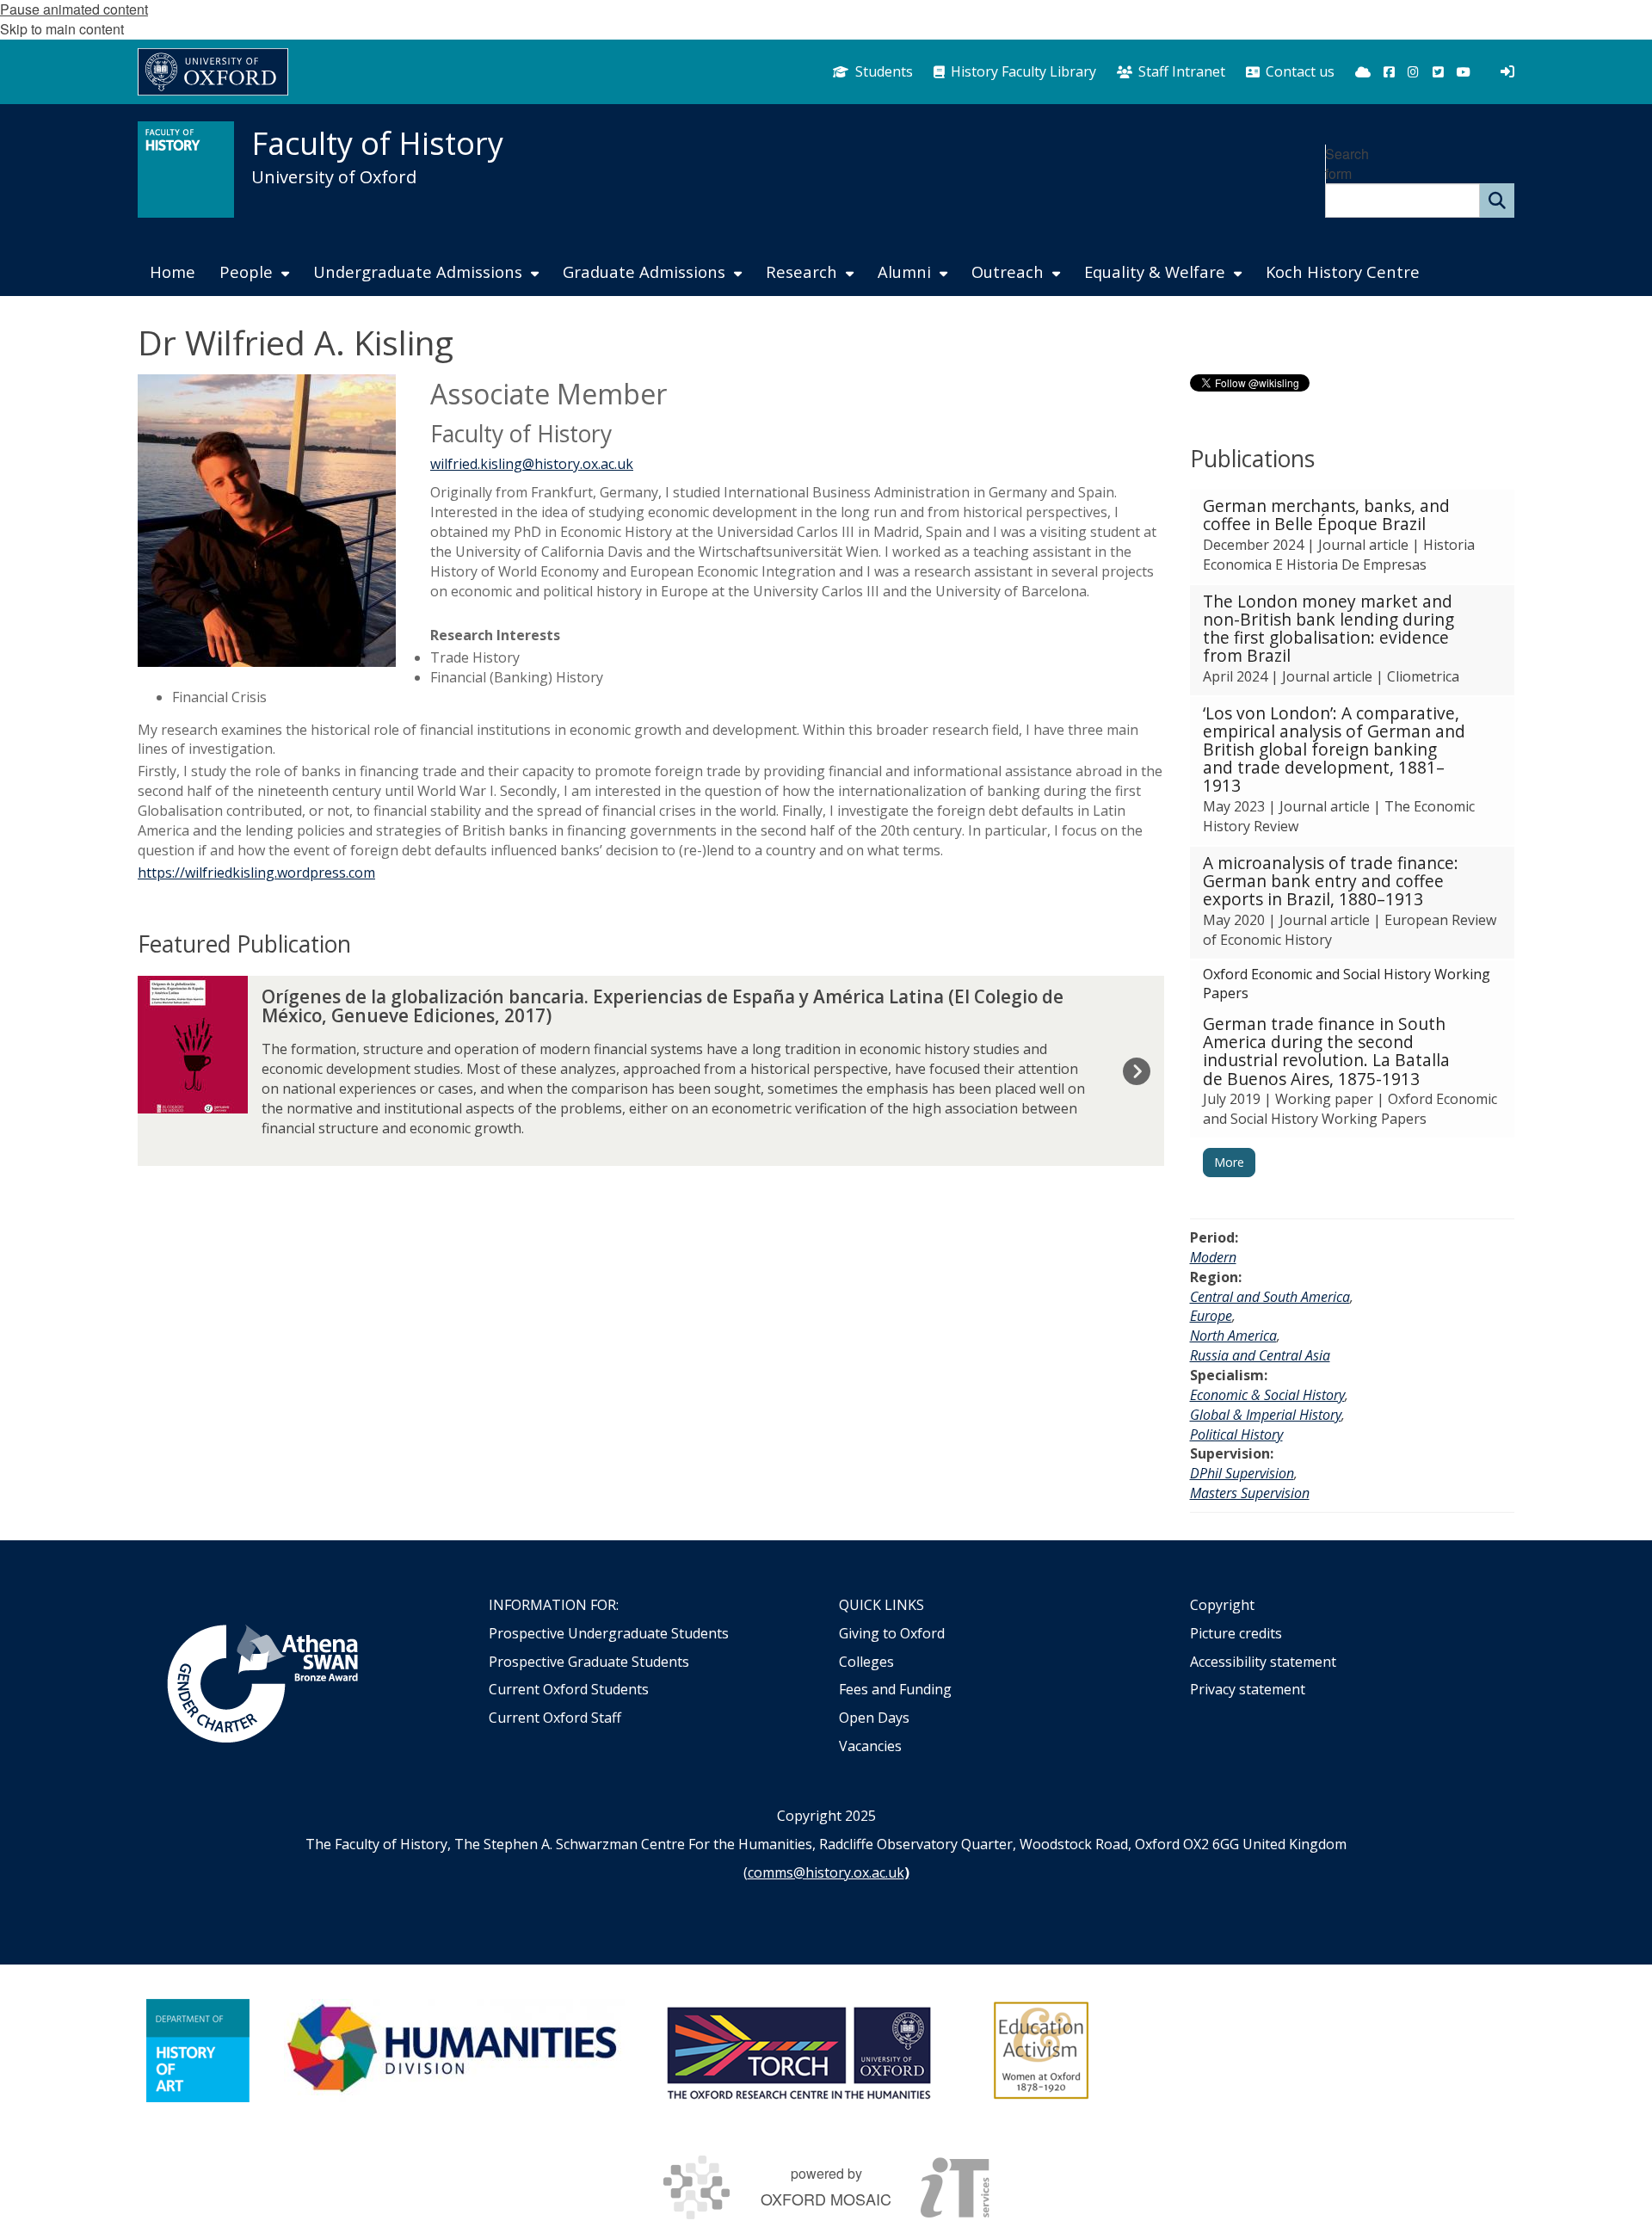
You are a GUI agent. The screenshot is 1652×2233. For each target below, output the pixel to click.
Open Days (874, 1718)
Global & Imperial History (1266, 1415)
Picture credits (1236, 1633)
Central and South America (1270, 1297)
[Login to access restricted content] (1507, 71)
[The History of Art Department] (198, 2051)
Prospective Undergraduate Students (609, 1633)
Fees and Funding (895, 1689)
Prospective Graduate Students (589, 1662)
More (1229, 1162)
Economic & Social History (1267, 1395)
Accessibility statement (1263, 1662)
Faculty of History (377, 143)
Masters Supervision (1250, 1493)
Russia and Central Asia (1260, 1355)
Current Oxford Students (569, 1689)
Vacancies (870, 1746)
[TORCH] (798, 2051)
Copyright (1222, 1605)
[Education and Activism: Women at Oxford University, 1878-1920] (1042, 2051)
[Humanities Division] (454, 2051)
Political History (1236, 1434)
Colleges (866, 1662)
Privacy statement (1248, 1689)
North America (1233, 1335)
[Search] (1497, 200)
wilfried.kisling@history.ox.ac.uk (532, 464)
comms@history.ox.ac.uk (826, 1872)
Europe (1211, 1316)
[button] (1353, 537)
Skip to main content (62, 29)
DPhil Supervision (1242, 1473)
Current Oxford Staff (555, 1718)
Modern (1213, 1257)
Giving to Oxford (892, 1633)
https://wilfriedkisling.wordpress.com (256, 873)
